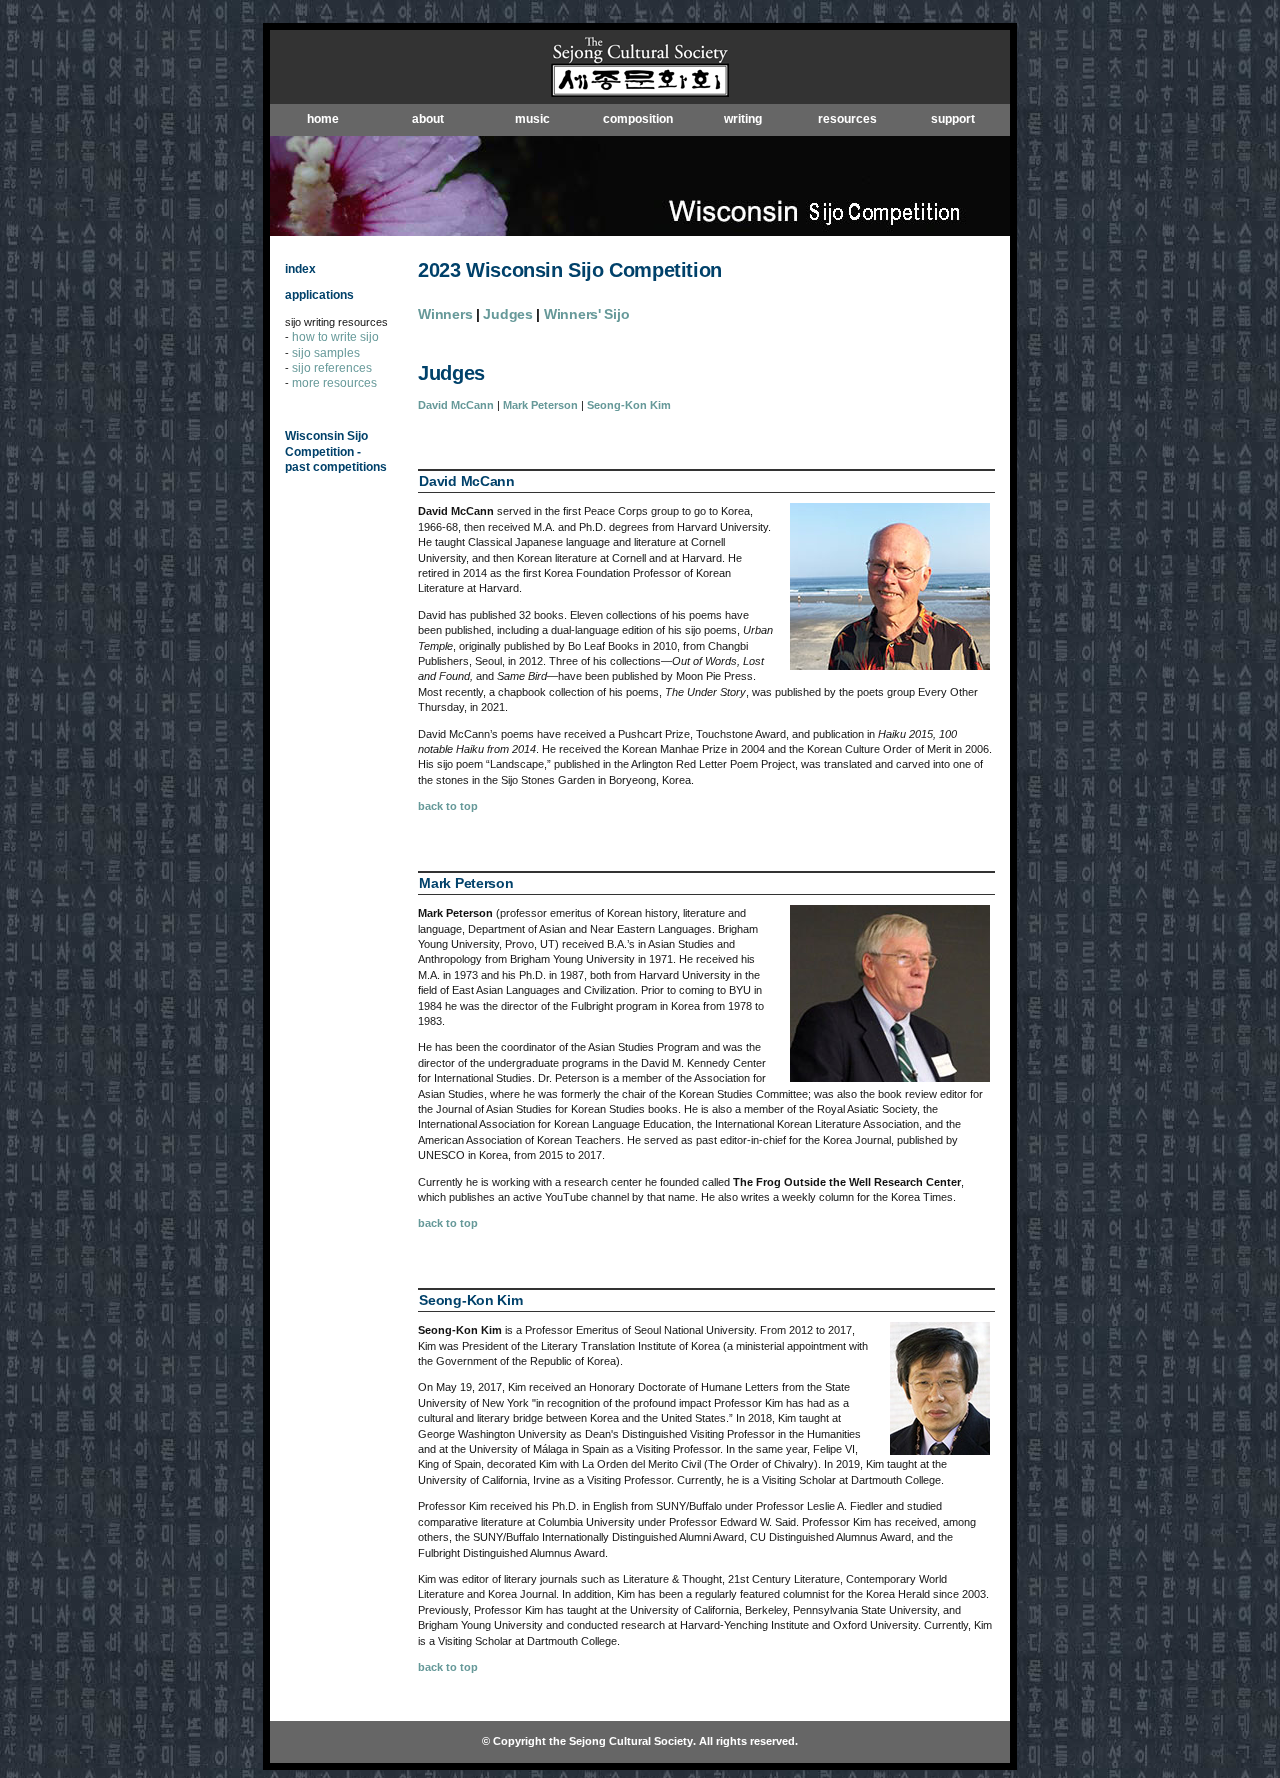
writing (743, 119)
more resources (334, 383)
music (532, 119)
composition (638, 119)
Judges (507, 314)
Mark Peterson (540, 405)
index (300, 269)
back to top (448, 806)
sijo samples (326, 353)
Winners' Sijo (586, 314)
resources (847, 119)
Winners (445, 314)
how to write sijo (335, 337)
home (323, 119)
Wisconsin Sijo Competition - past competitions (336, 451)
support (953, 119)
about (428, 119)
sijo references (332, 368)
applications (319, 295)
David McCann (456, 405)
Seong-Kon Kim (629, 405)
